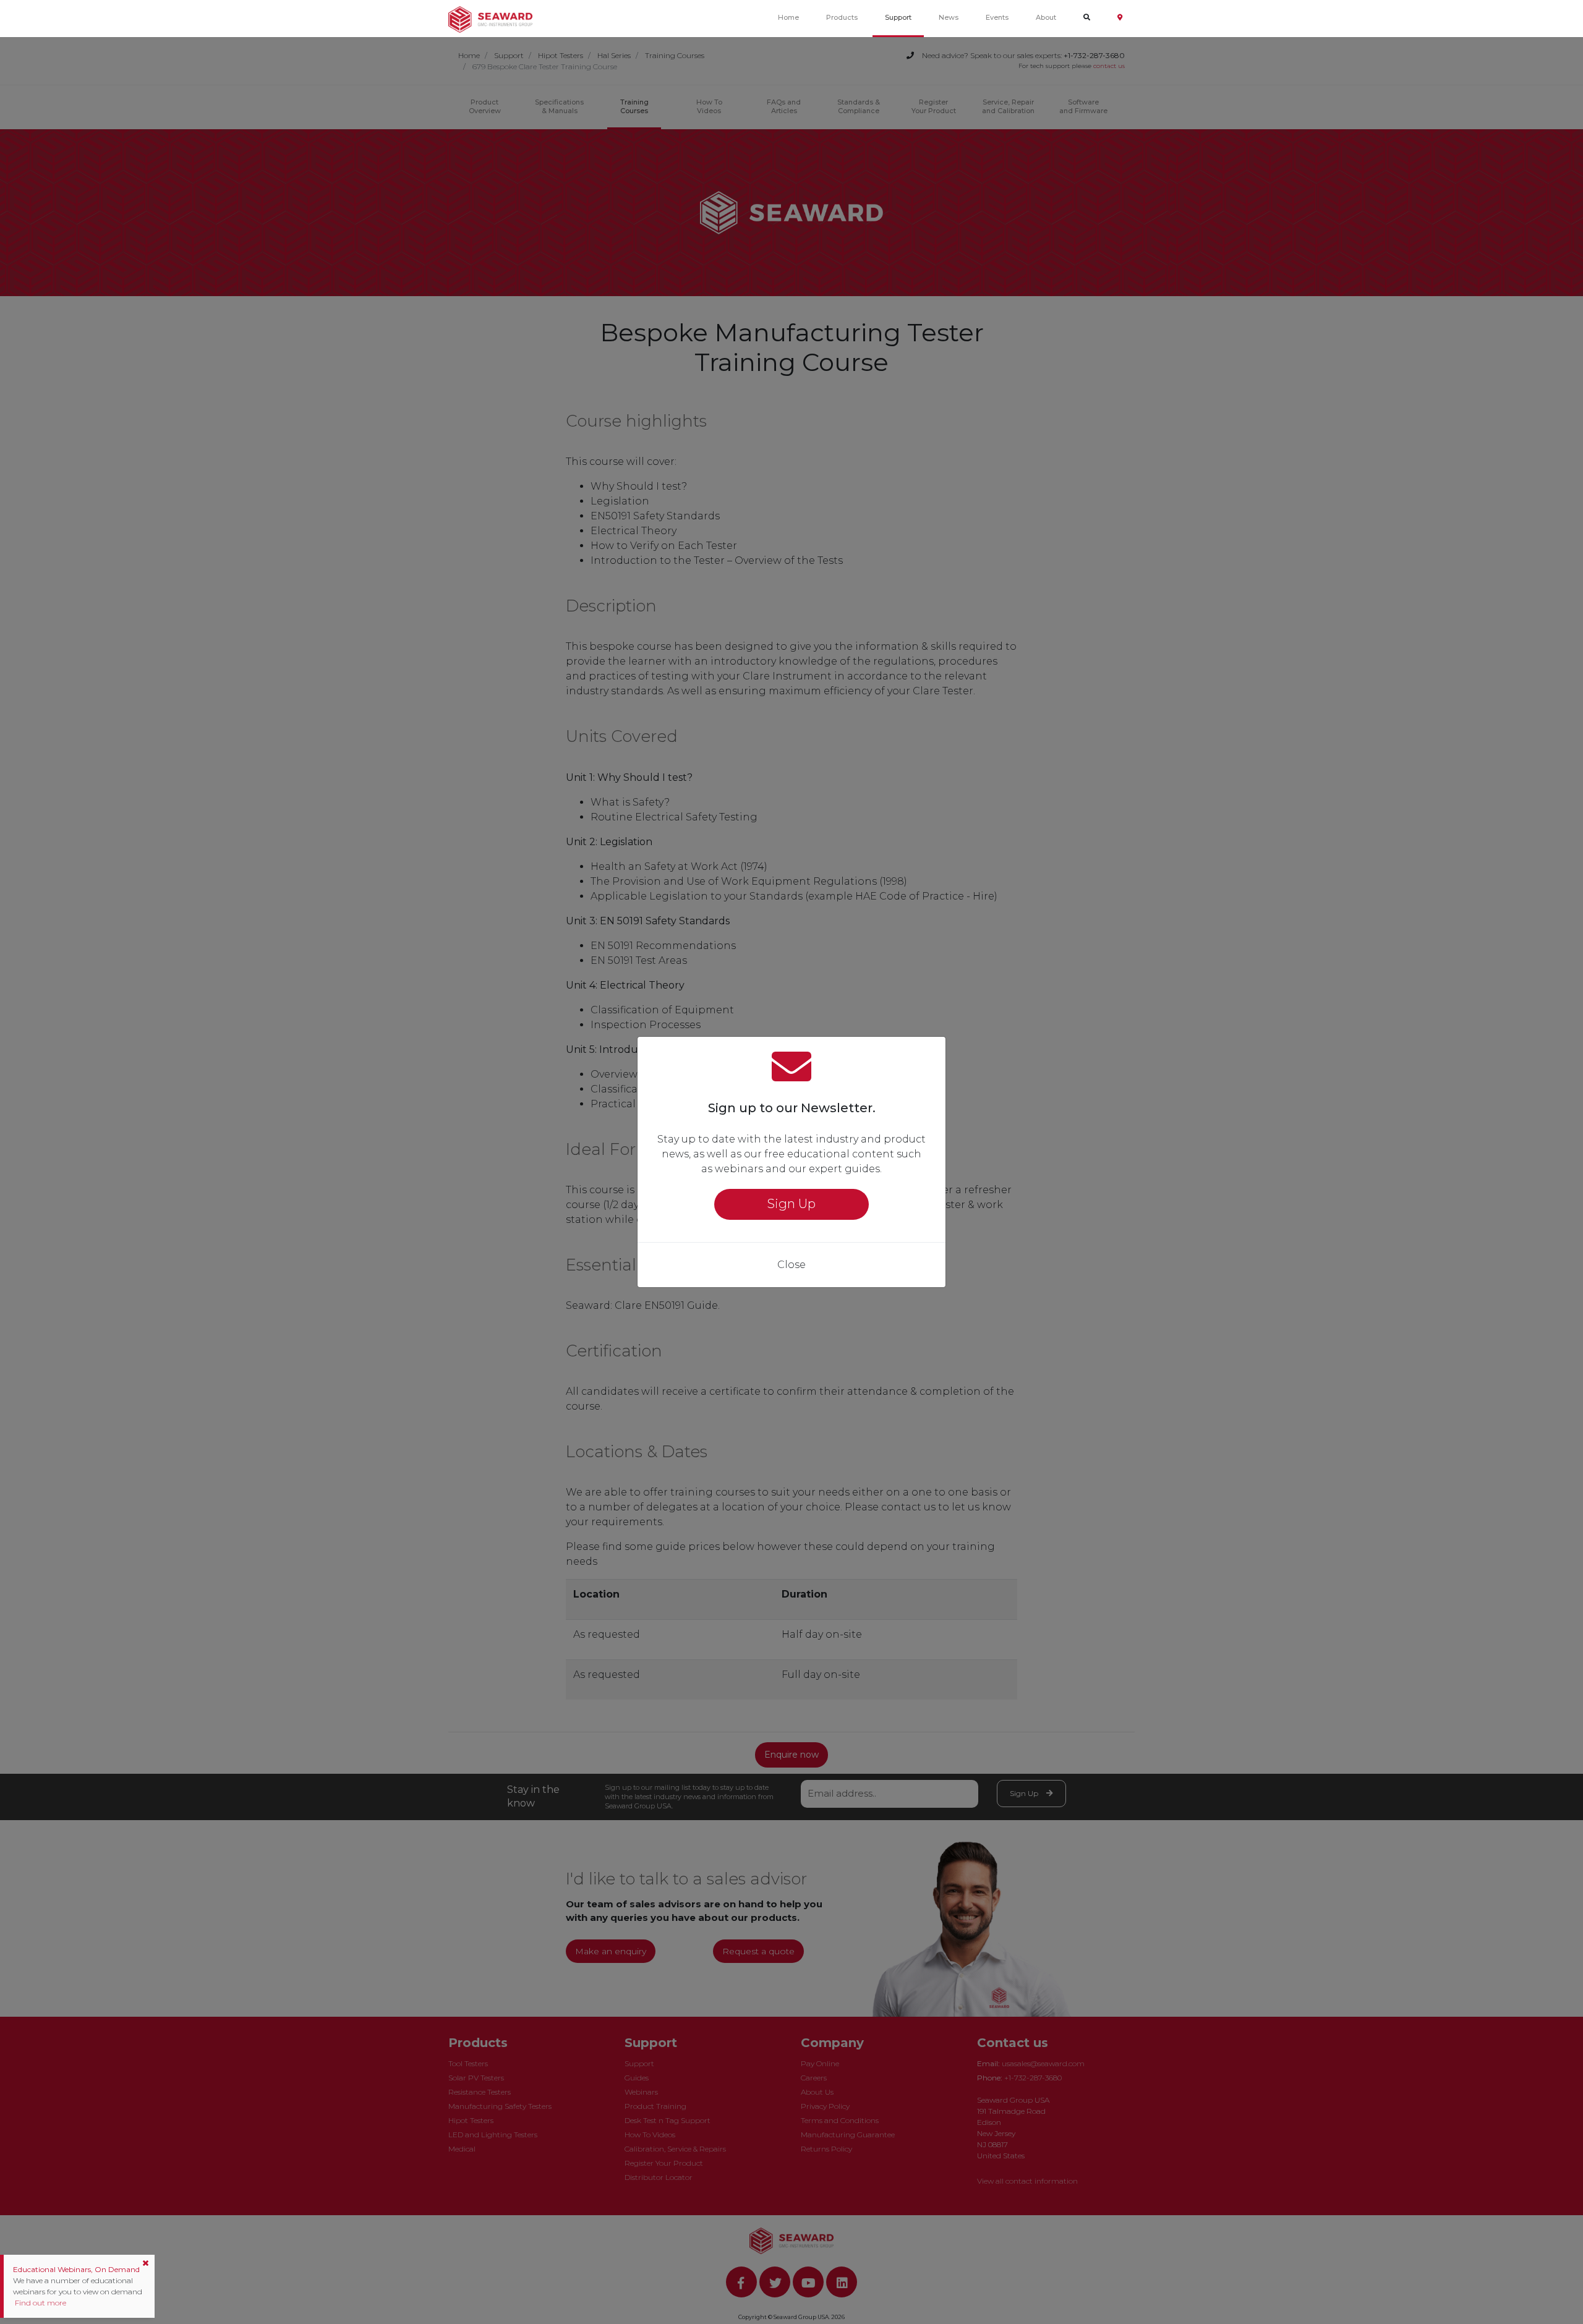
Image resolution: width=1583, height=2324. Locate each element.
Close (791, 1265)
